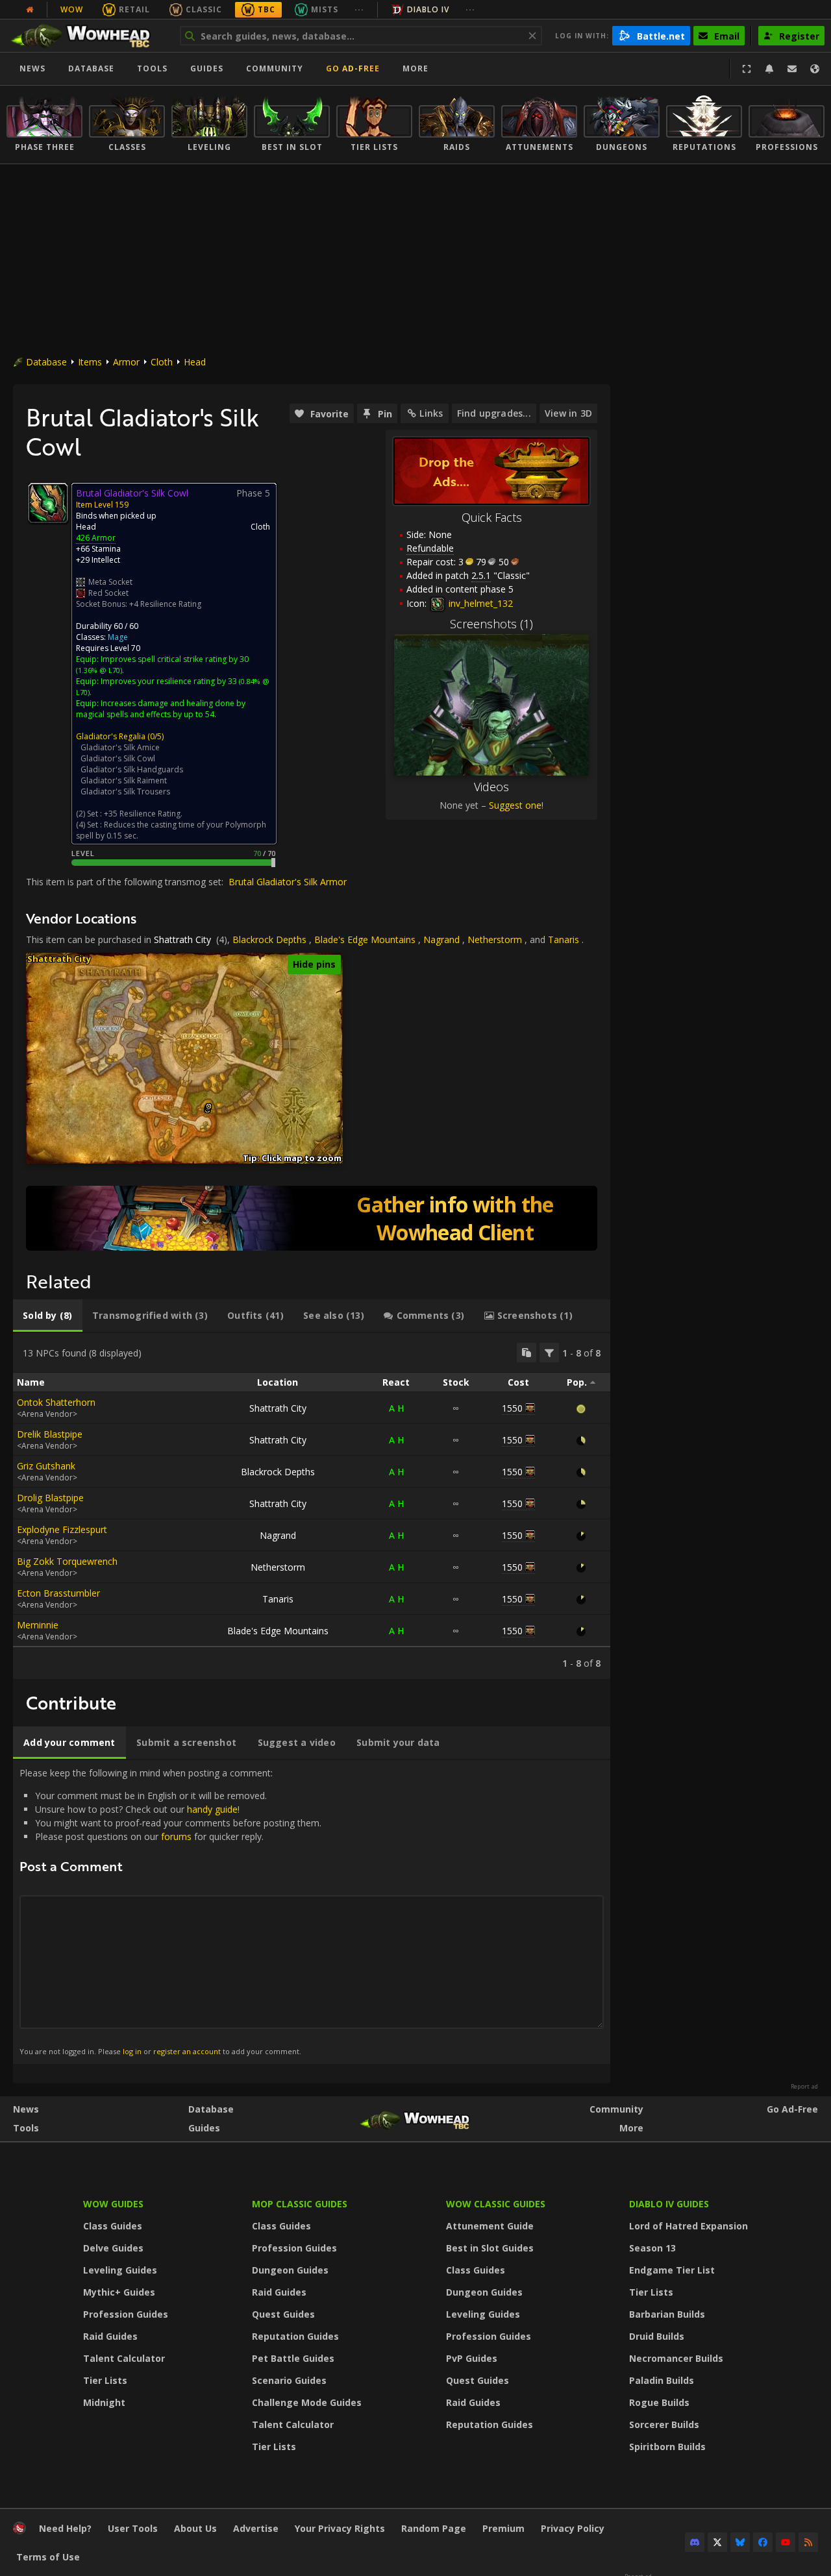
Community (275, 68)
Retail (134, 9)
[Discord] (695, 2542)
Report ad (804, 2087)
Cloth (162, 362)
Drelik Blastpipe (50, 1434)
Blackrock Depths (269, 939)
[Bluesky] (740, 2542)
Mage (118, 637)
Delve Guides (113, 2248)
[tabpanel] (312, 1506)
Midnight (104, 2402)
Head (195, 362)
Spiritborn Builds (667, 2447)
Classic (204, 9)
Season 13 (652, 2248)
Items (90, 362)
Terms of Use (48, 2557)
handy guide (212, 1809)
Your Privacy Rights (340, 2528)
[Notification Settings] (769, 69)
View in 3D (568, 413)
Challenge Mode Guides (307, 2402)
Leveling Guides (120, 2270)
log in (132, 2051)
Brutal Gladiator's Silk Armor (288, 882)
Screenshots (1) (491, 624)
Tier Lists (105, 2380)
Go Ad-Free (353, 68)
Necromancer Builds (676, 2358)
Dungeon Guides (290, 2270)
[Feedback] (792, 69)
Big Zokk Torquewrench (67, 1561)
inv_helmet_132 (479, 603)
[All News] (30, 10)
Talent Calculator (124, 2358)
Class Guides (113, 2226)
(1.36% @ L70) (99, 670)
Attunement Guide (490, 2226)
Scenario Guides (289, 2380)
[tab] (48, 1316)
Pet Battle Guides (293, 2358)
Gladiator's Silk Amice (120, 747)
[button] (209, 1106)
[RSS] (808, 2542)
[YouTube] (786, 2542)
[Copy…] (527, 1353)
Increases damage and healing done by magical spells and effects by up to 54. (161, 709)
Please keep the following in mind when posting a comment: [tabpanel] (170, 1911)
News (32, 68)
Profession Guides (126, 2314)
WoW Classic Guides (496, 2204)
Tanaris (564, 939)
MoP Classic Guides (300, 2204)
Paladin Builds (662, 2380)
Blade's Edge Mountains (365, 939)
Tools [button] (152, 68)
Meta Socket (110, 582)
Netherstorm (495, 939)
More (631, 2128)
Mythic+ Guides (119, 2292)
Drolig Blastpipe (50, 1498)
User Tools (133, 2528)
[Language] (815, 69)
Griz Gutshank (46, 1466)
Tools (26, 2128)
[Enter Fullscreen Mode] (747, 69)
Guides (207, 68)
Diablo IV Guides (669, 2204)
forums (176, 1836)
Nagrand (441, 939)
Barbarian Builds (667, 2314)
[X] (717, 2542)
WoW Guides (113, 2204)
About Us (195, 2528)
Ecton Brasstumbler (58, 1593)
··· (359, 9)
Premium (503, 2528)
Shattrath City (182, 939)
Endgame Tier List (672, 2270)
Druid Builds (657, 2336)
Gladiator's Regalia (111, 736)
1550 (512, 1408)
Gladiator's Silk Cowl (118, 758)
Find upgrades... (494, 413)
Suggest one (515, 805)
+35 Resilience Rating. (143, 814)
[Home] (87, 36)
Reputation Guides (295, 2336)
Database (91, 68)
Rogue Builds (659, 2402)
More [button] (415, 68)
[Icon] (48, 503)
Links (431, 413)
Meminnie (38, 1625)
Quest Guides (283, 2314)
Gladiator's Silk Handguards (132, 769)
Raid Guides (110, 2336)
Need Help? (65, 2528)
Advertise (256, 2528)
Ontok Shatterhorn (56, 1402)
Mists (325, 9)
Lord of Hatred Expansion (688, 2226)
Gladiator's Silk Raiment (124, 780)
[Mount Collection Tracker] (312, 1218)
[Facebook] (763, 2542)
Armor (126, 362)
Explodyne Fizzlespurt (62, 1529)
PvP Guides (472, 2358)
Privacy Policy (573, 2528)
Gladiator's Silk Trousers (125, 791)
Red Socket (108, 593)
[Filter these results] (549, 1353)
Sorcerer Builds (664, 2424)
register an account (187, 2051)
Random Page (434, 2528)
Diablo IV (428, 9)
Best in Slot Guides (490, 2248)
